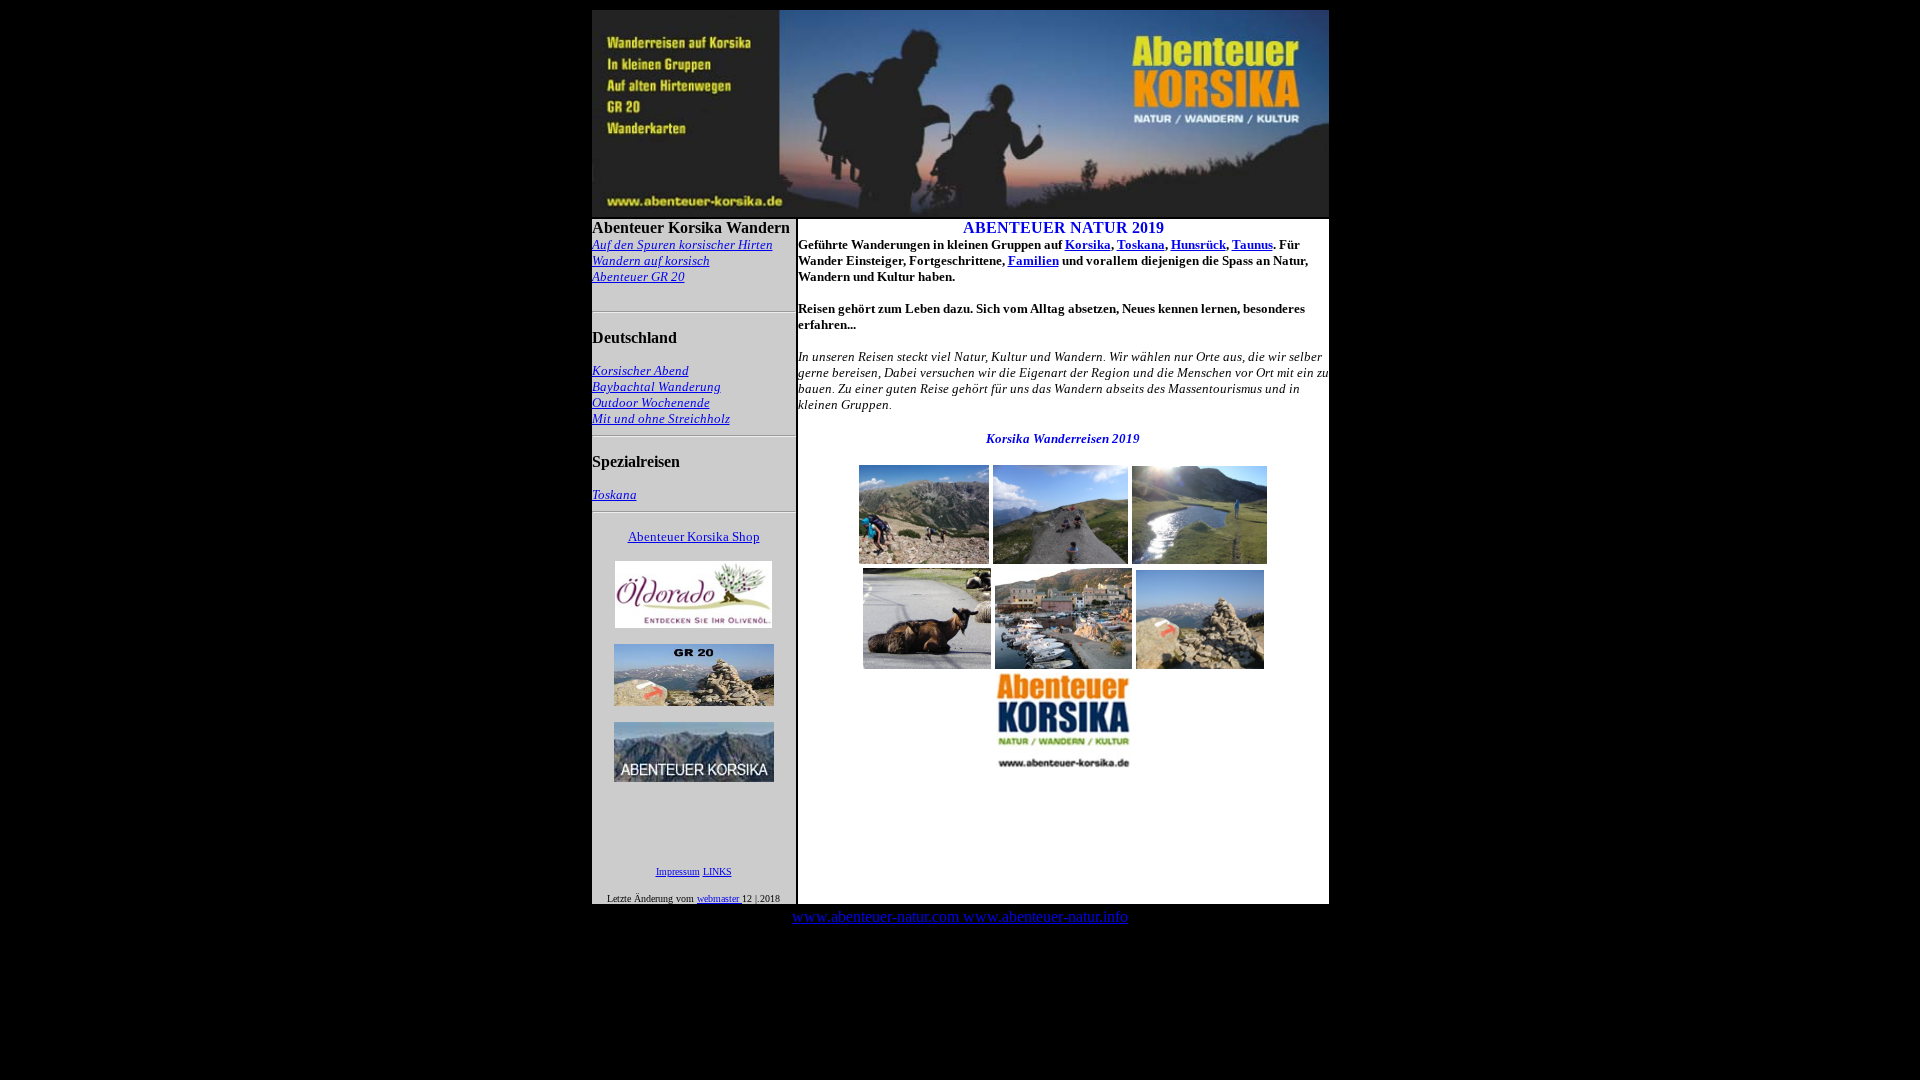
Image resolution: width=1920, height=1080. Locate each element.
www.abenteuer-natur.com (877, 916)
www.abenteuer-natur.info (1045, 916)
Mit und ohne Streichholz (661, 418)
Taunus (1252, 244)
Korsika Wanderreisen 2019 (1063, 438)
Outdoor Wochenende (651, 402)
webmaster (719, 898)
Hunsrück (1198, 244)
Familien (1033, 260)
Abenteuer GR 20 (638, 276)
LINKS (717, 871)
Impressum (678, 871)
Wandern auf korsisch (651, 260)
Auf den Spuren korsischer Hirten (682, 244)
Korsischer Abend (640, 370)
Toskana (1141, 244)
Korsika (1088, 244)
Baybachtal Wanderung (656, 386)
